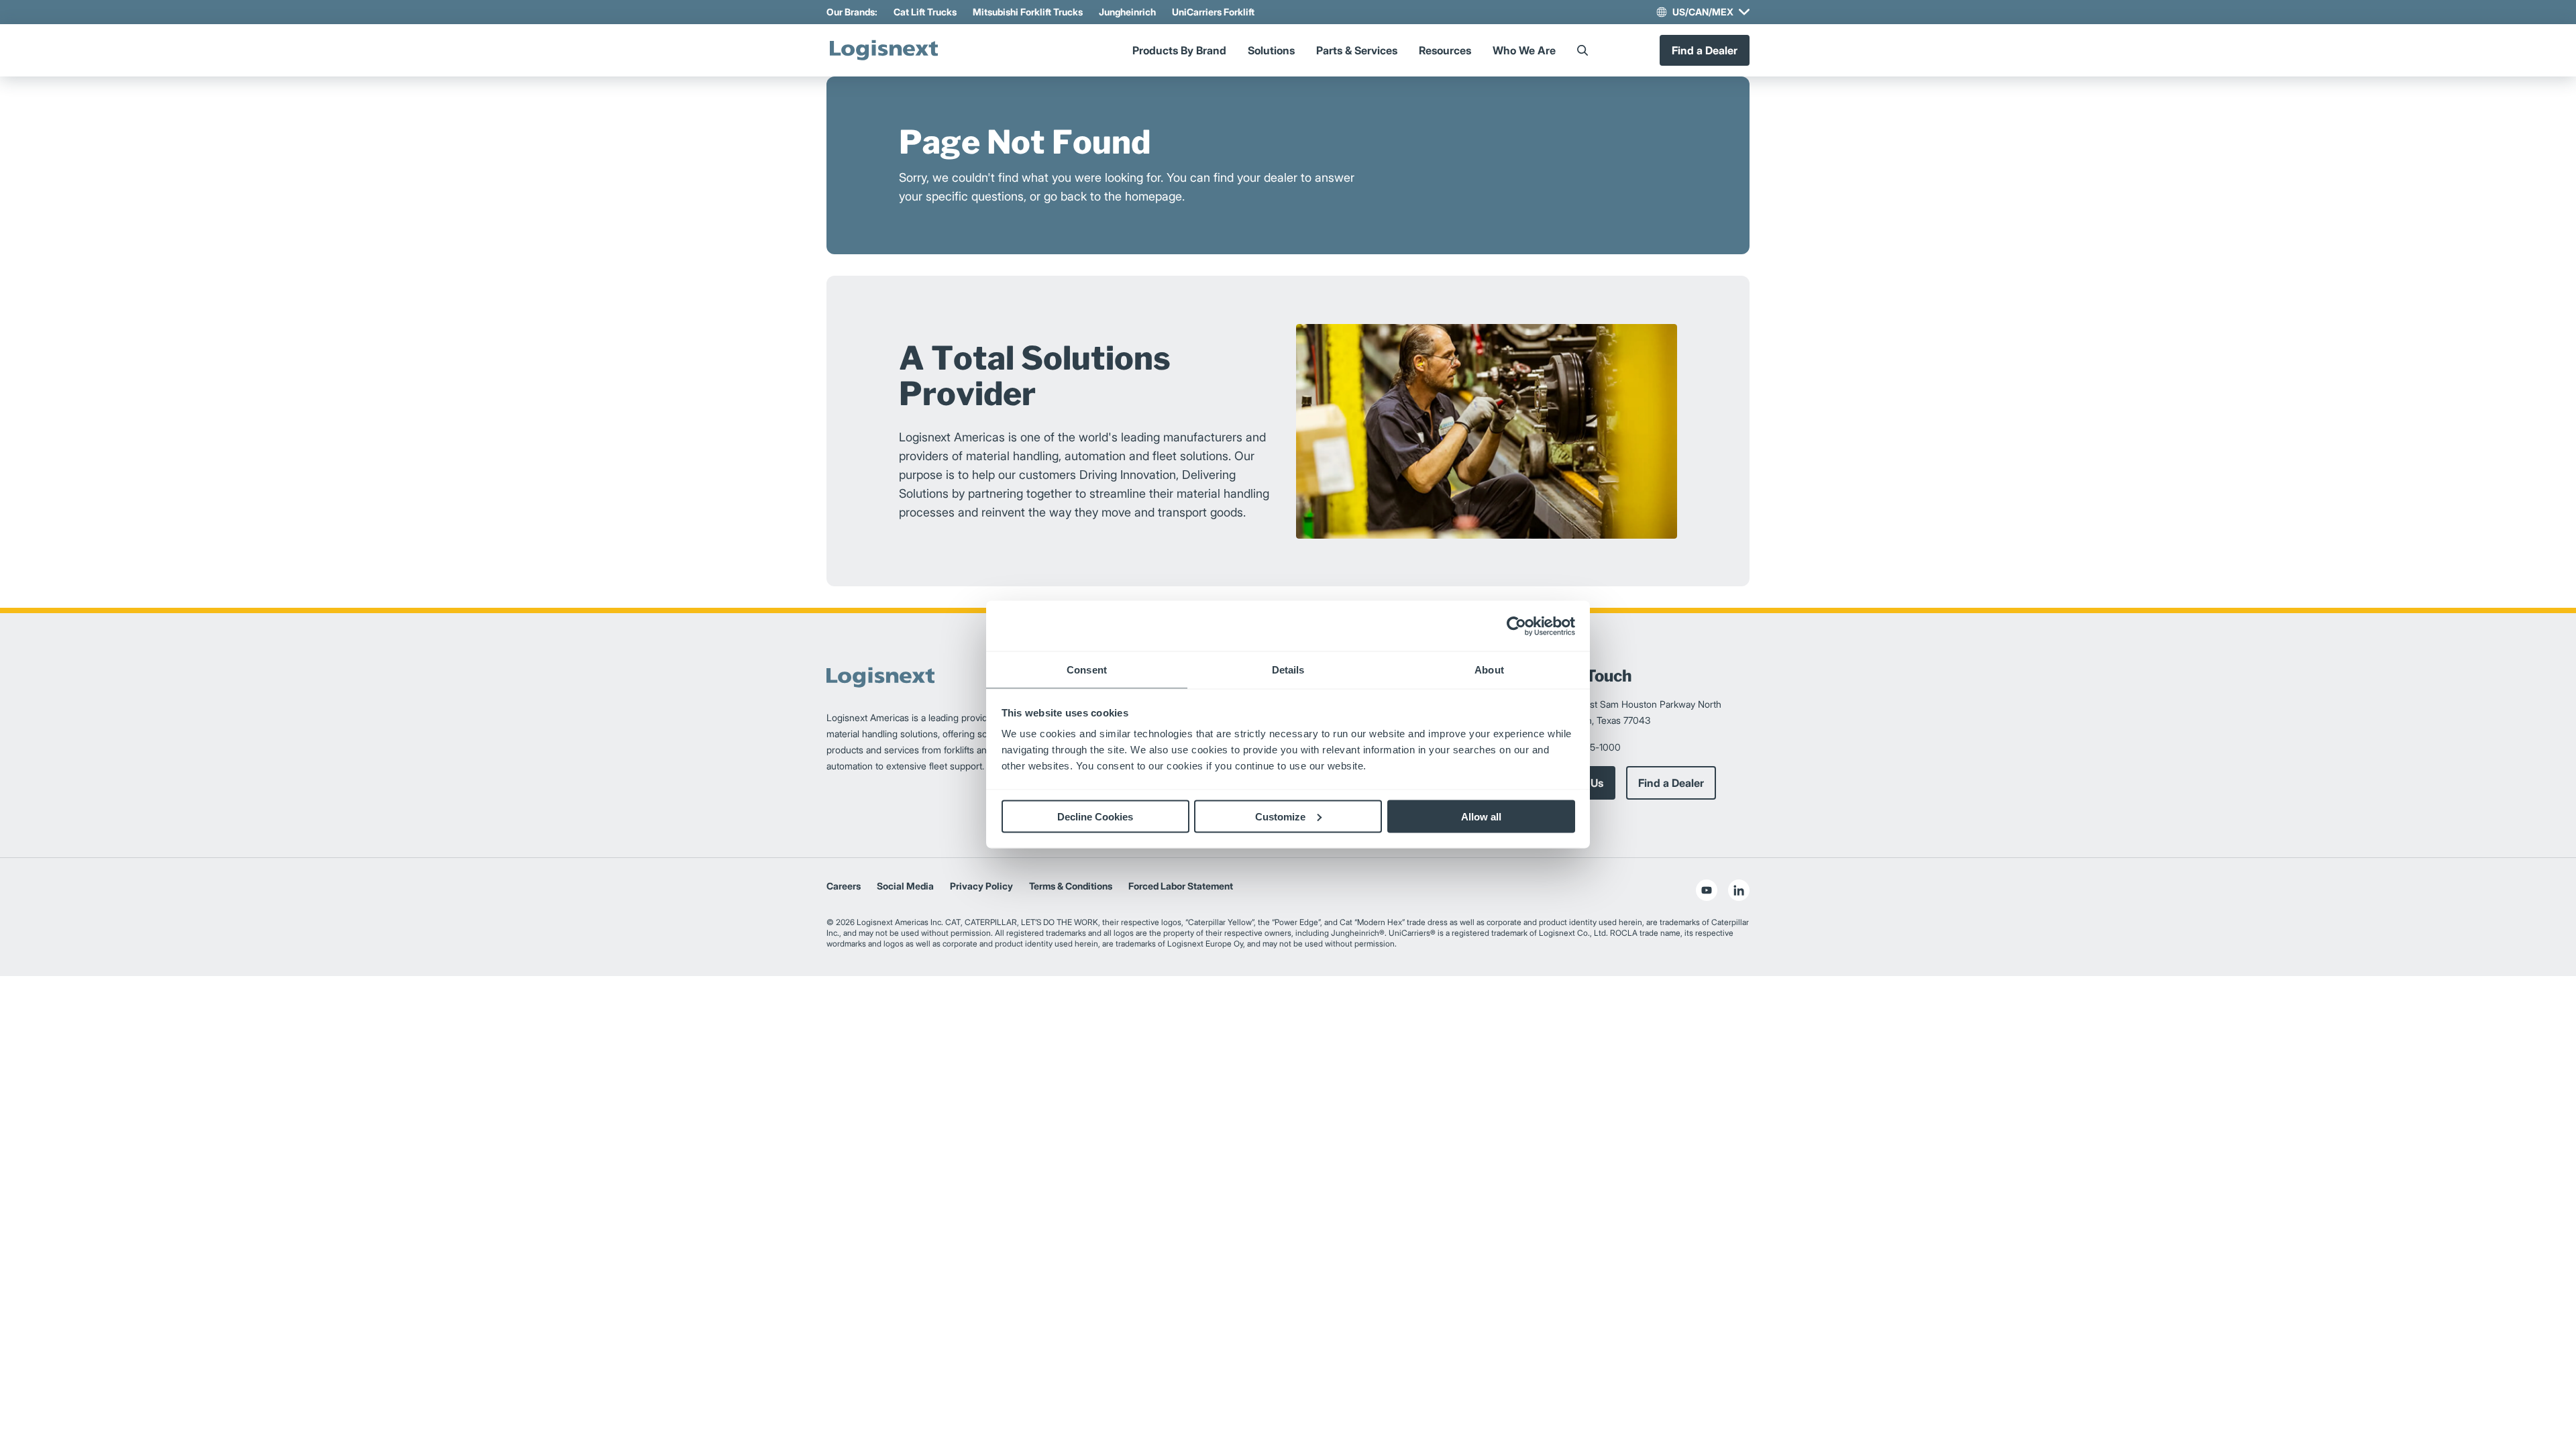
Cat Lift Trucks (925, 12)
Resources (1445, 50)
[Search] (1582, 50)
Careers (844, 886)
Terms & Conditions (1071, 886)
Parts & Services (1357, 50)
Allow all (1481, 816)
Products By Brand (1179, 50)
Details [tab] (1288, 670)
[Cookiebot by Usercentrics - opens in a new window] (1516, 626)
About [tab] (1489, 670)
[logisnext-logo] (883, 50)
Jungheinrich (1127, 12)
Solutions (1271, 50)
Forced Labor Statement (1181, 886)
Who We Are (1524, 50)
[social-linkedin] (1739, 890)
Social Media (905, 886)
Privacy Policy (981, 886)
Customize (1280, 816)
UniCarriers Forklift (1213, 12)
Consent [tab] (1087, 670)
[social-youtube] (1707, 890)
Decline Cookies (1095, 816)
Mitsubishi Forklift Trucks (1028, 12)
